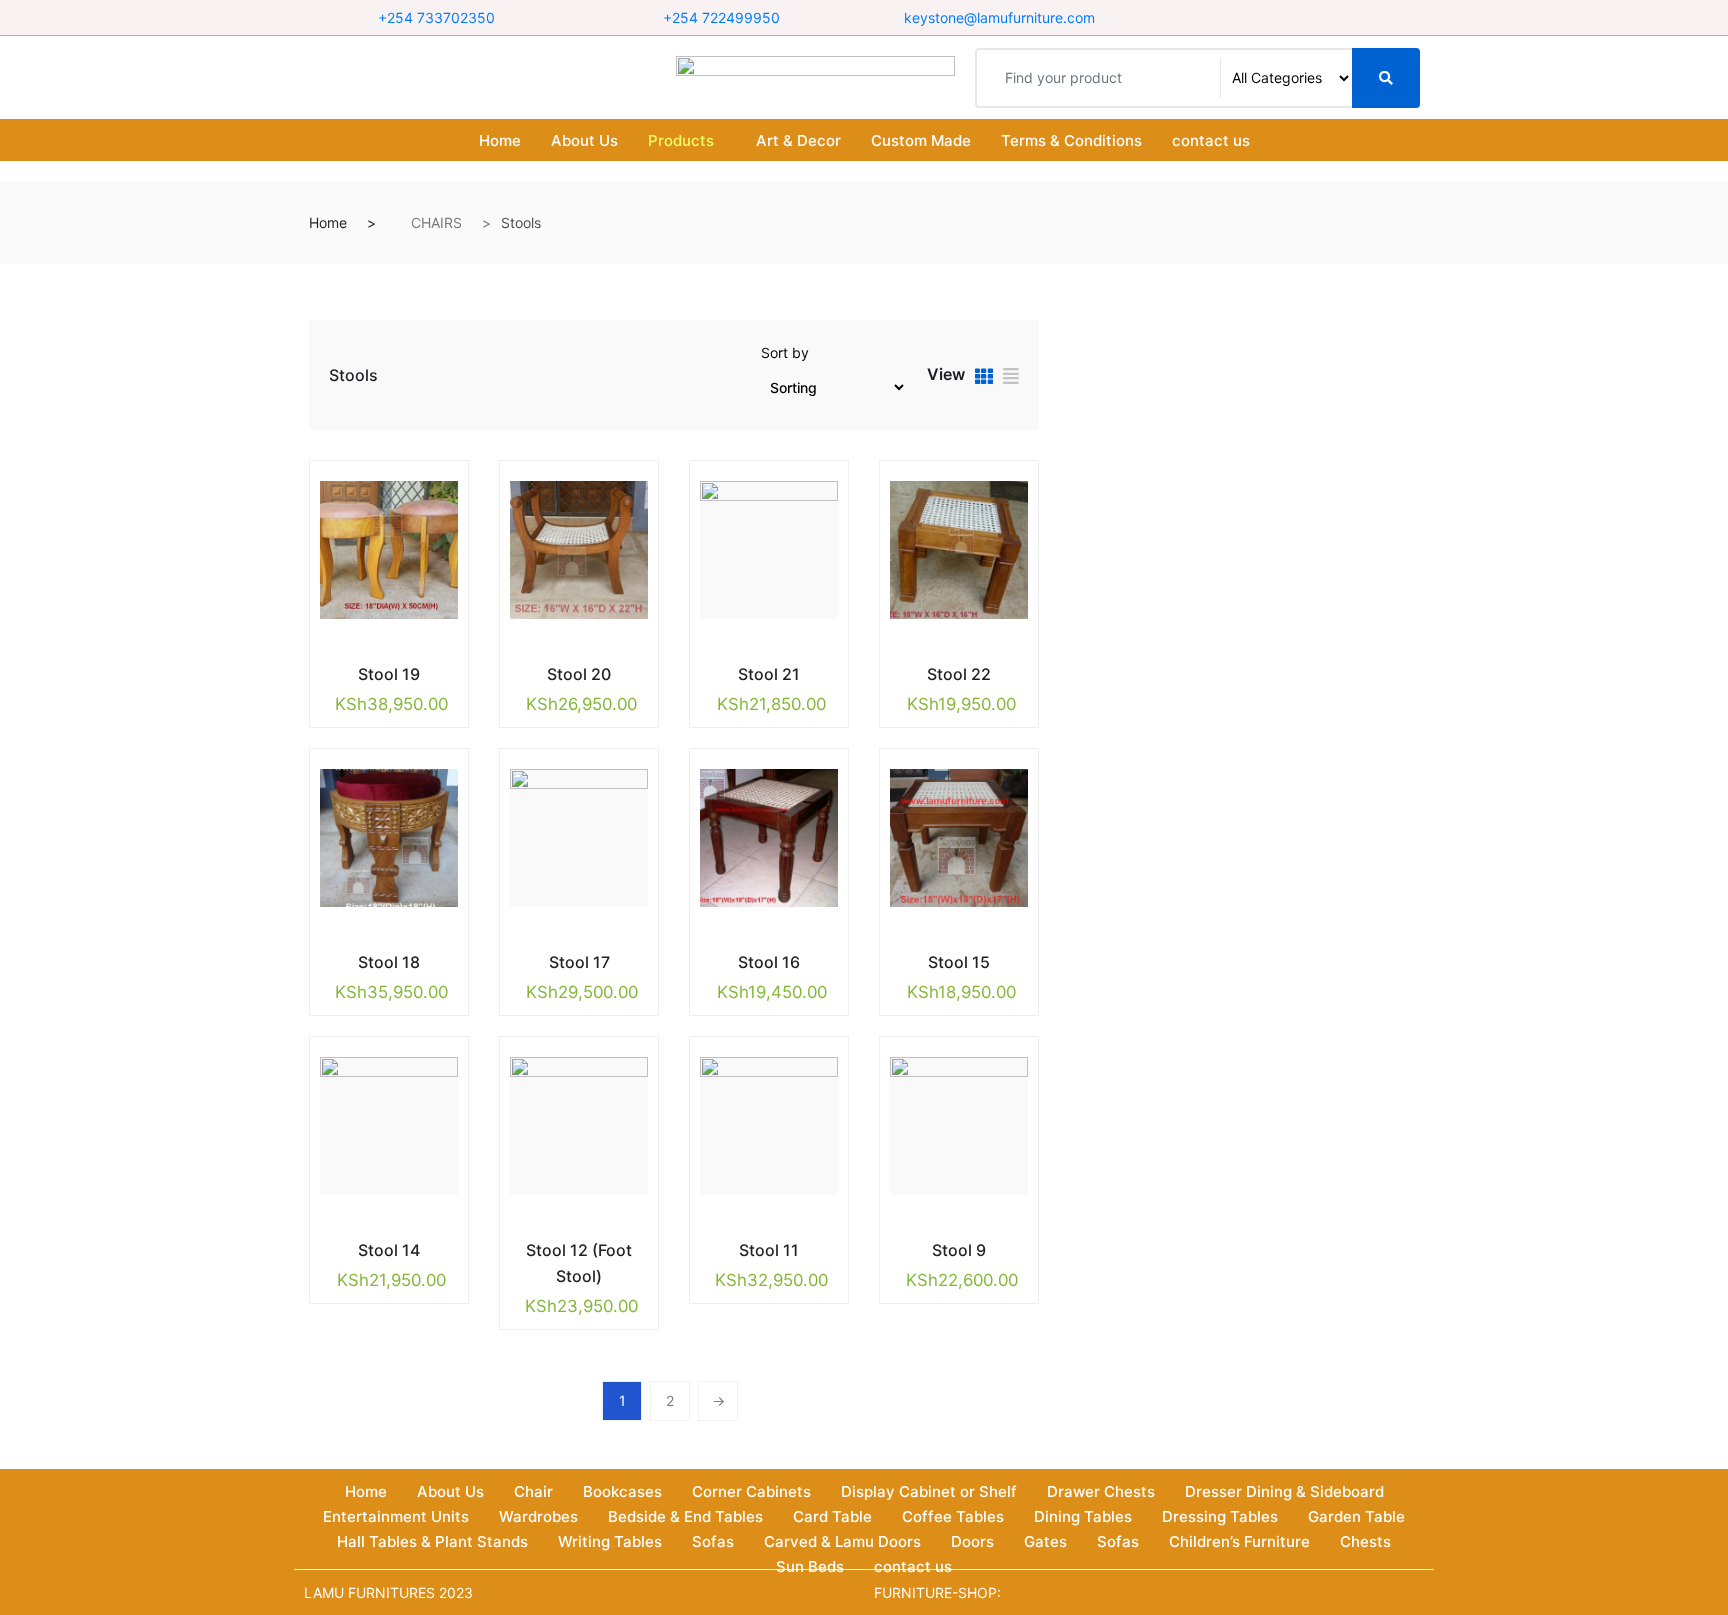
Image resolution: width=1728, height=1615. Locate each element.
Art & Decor (798, 140)
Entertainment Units (396, 1516)
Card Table (832, 1516)
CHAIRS (436, 222)
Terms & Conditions (1071, 140)
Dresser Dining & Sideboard (1284, 1491)
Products (681, 140)
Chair (533, 1491)
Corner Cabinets (751, 1491)
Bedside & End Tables (685, 1516)
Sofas (713, 1541)
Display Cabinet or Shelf (929, 1491)
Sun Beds (810, 1566)
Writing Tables (610, 1541)
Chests (1365, 1541)
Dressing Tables (1220, 1516)
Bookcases (622, 1491)
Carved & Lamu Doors (842, 1541)
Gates (1045, 1541)
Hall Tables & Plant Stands (432, 1541)
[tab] (984, 378)
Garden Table (1356, 1516)
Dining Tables (1083, 1516)
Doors (972, 1541)
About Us (584, 140)
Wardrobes (538, 1516)
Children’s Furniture (1239, 1541)
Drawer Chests (1101, 1491)
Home (500, 140)
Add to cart (374, 670)
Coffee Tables (953, 1516)
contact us (1211, 140)
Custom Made (921, 140)
